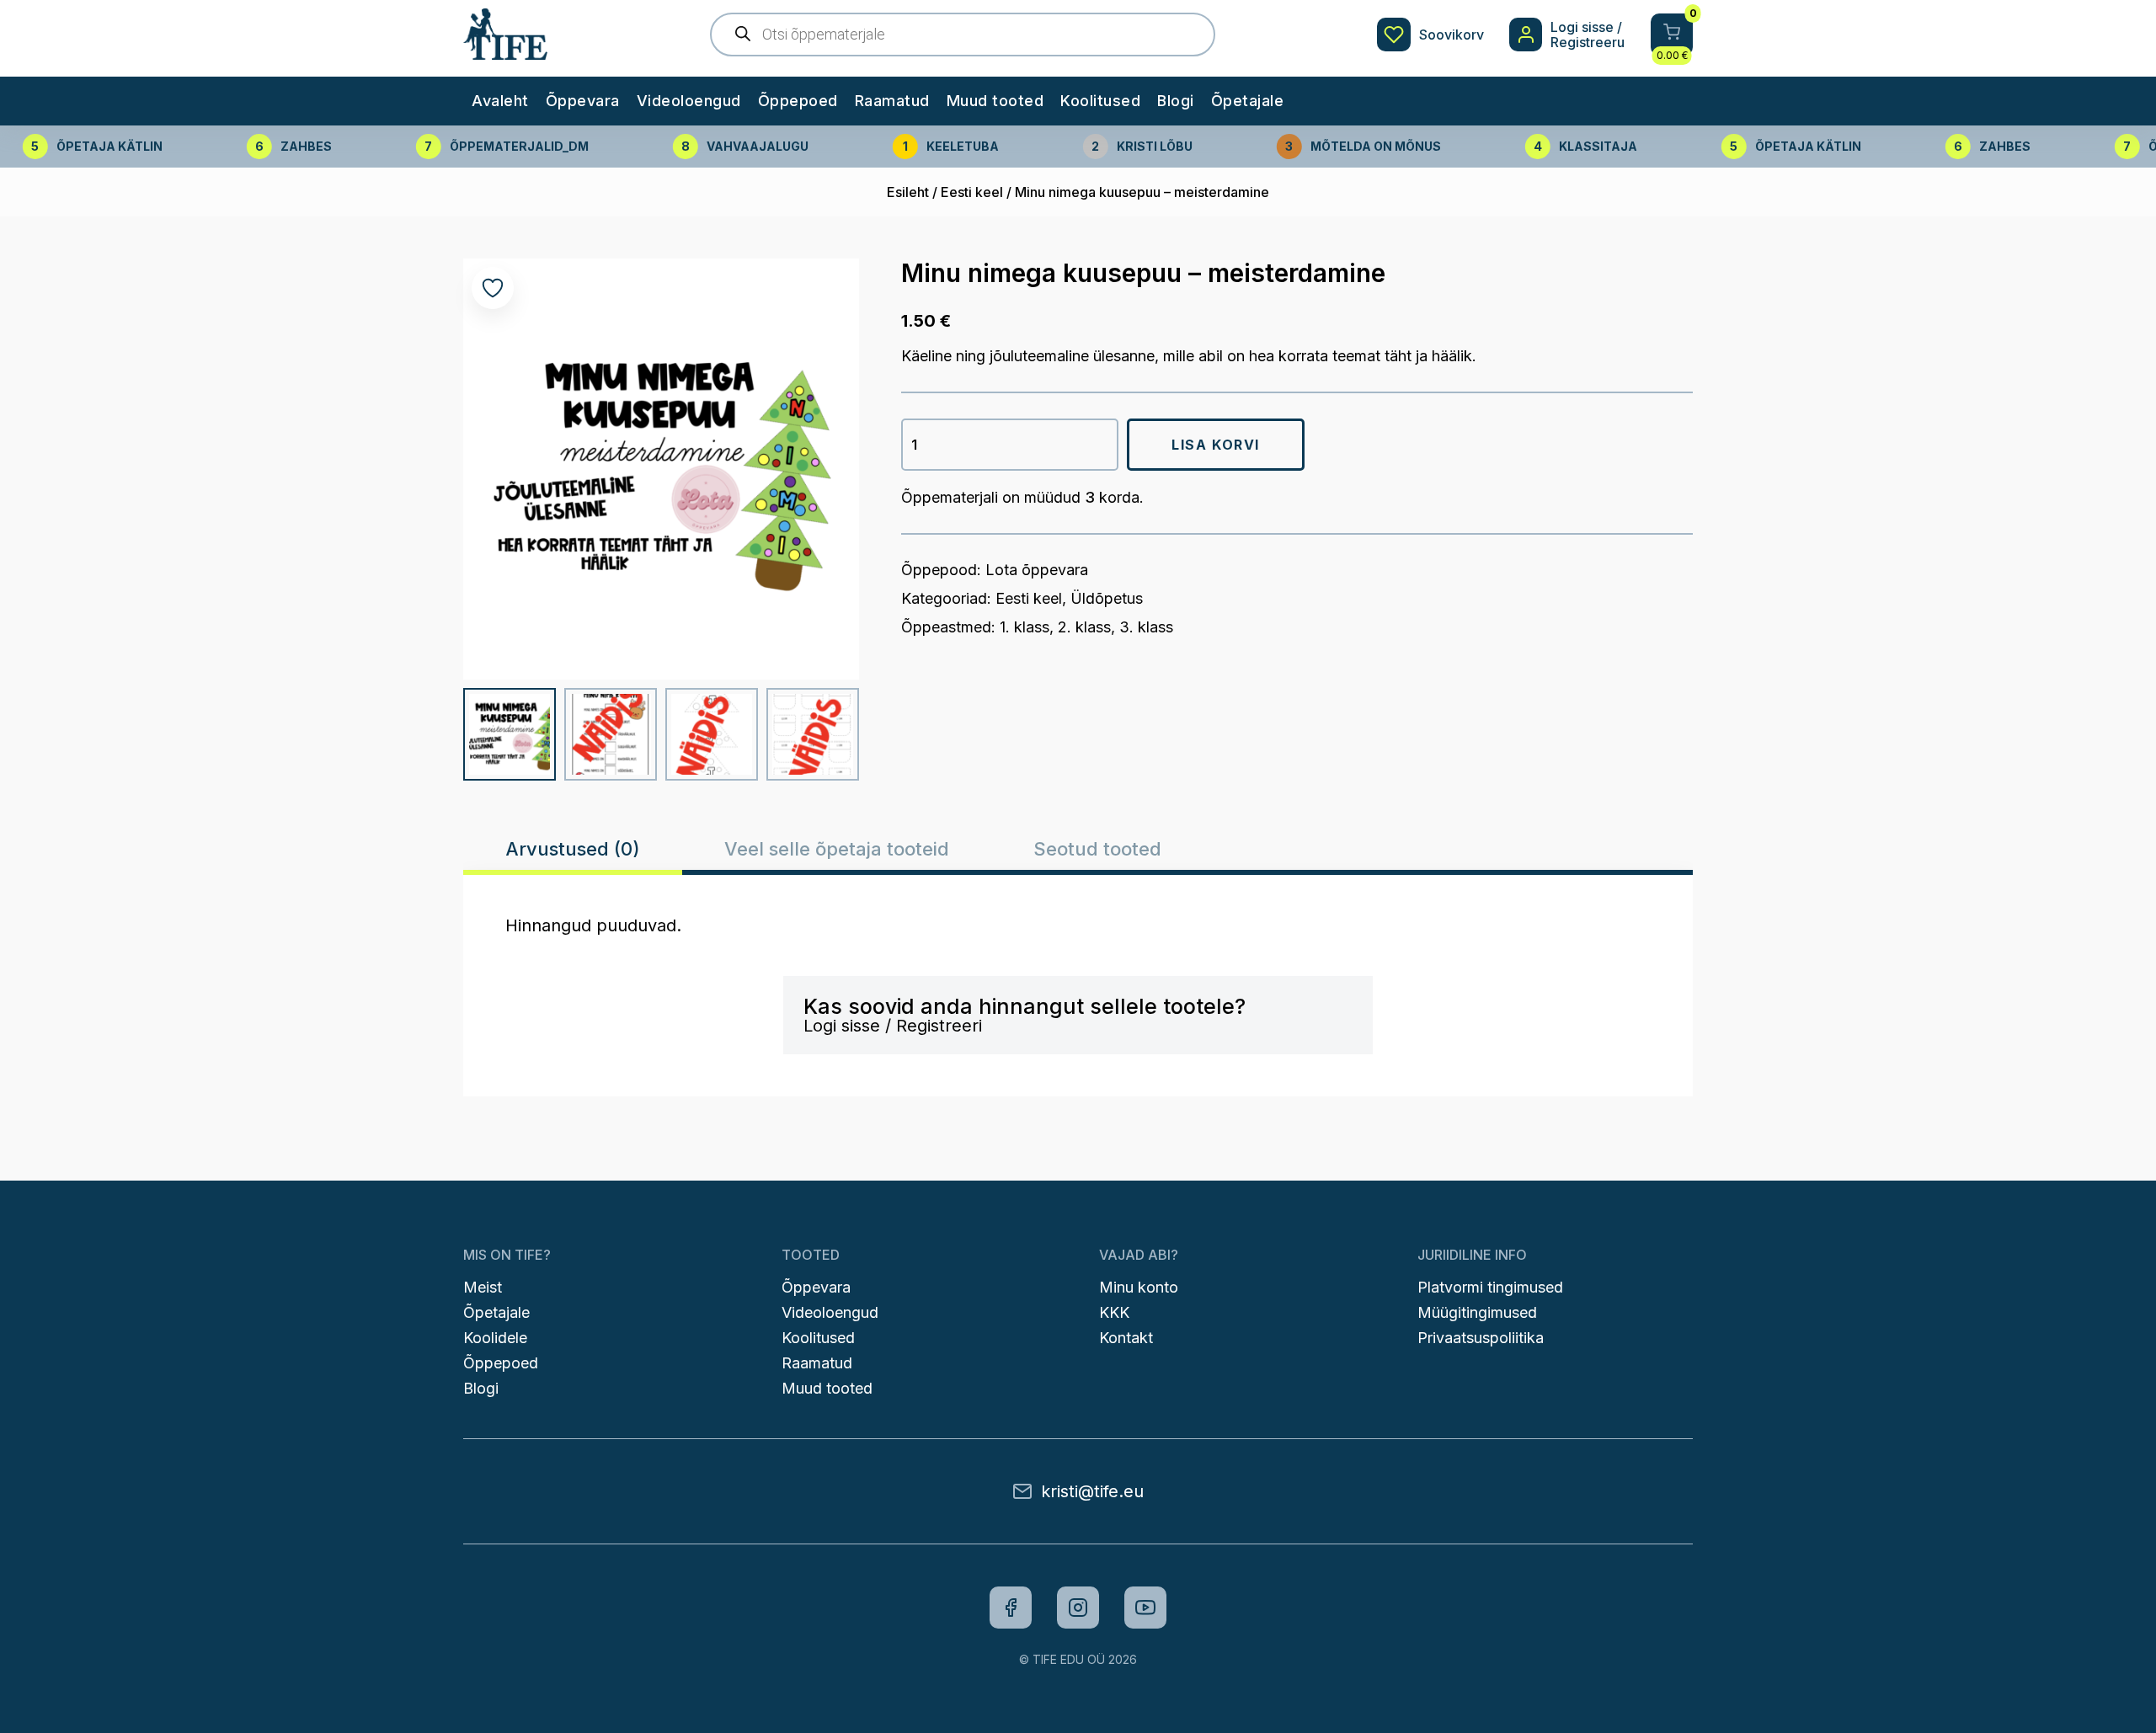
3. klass (1146, 627)
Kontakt (1126, 1338)
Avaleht (500, 101)
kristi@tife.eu (1092, 1491)
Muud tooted (995, 101)
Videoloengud (689, 101)
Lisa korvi (1216, 445)
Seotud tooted (1097, 849)
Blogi (1176, 101)
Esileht (908, 192)
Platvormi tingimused (1490, 1287)
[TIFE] (505, 51)
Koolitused (1100, 101)
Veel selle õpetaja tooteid (837, 849)
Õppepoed (798, 101)
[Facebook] (1011, 1608)
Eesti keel (972, 192)
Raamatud (892, 101)
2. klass (1084, 627)
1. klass (1025, 627)
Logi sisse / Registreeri (893, 1026)
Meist (483, 1287)
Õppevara (583, 101)
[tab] (573, 849)
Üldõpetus (1107, 598)
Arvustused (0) (573, 849)
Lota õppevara (1037, 570)
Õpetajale (1248, 101)
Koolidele (495, 1338)
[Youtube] (1145, 1608)
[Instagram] (1078, 1608)
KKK (1114, 1312)
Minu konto (1139, 1287)
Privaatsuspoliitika (1481, 1338)
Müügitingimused (1477, 1312)
